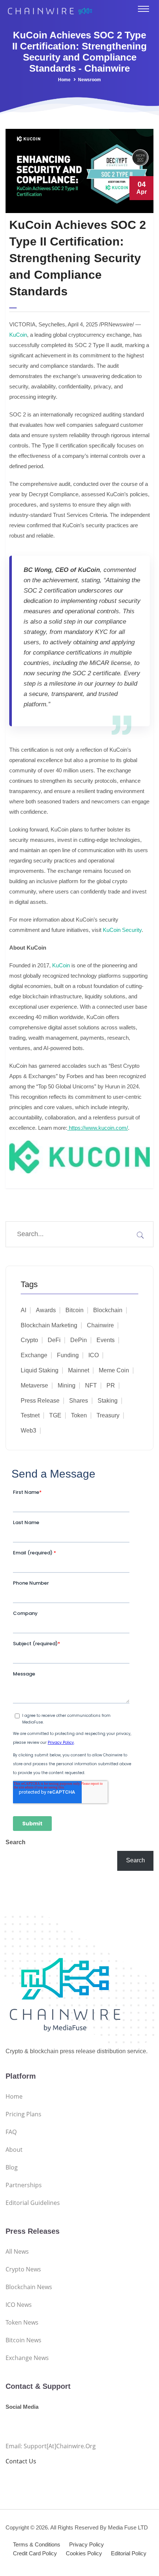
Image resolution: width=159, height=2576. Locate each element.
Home (64, 80)
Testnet (30, 1415)
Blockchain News (29, 2287)
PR (111, 1385)
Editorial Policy (129, 2553)
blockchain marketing (49, 1325)
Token (79, 1415)
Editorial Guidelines (33, 2203)
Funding (68, 1355)
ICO (94, 1355)
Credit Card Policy (35, 2553)
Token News (22, 2322)
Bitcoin (75, 1310)
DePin (79, 1340)
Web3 (28, 1431)
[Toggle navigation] (143, 9)
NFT (91, 1385)
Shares (79, 1401)
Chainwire (100, 1325)
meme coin (114, 1370)
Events (106, 1340)
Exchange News (27, 2358)
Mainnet (79, 1370)
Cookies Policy (84, 2553)
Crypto (29, 1340)
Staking (108, 1401)
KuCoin (18, 335)
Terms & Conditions (37, 2544)
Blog (12, 2167)
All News (17, 2251)
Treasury (108, 1415)
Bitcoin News (23, 2340)
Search (16, 1842)
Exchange (34, 1355)
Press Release (40, 1401)
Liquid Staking (40, 1370)
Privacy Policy (87, 2544)
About (14, 2150)
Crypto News (23, 2269)
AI (23, 1310)
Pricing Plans (23, 2114)
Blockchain (108, 1310)
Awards (46, 1310)
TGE (55, 1415)
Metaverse (34, 1385)
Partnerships (24, 2185)
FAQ (11, 2132)
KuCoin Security (122, 930)
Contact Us (21, 2461)
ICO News (19, 2305)
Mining (67, 1385)
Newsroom (89, 80)
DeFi (54, 1340)
